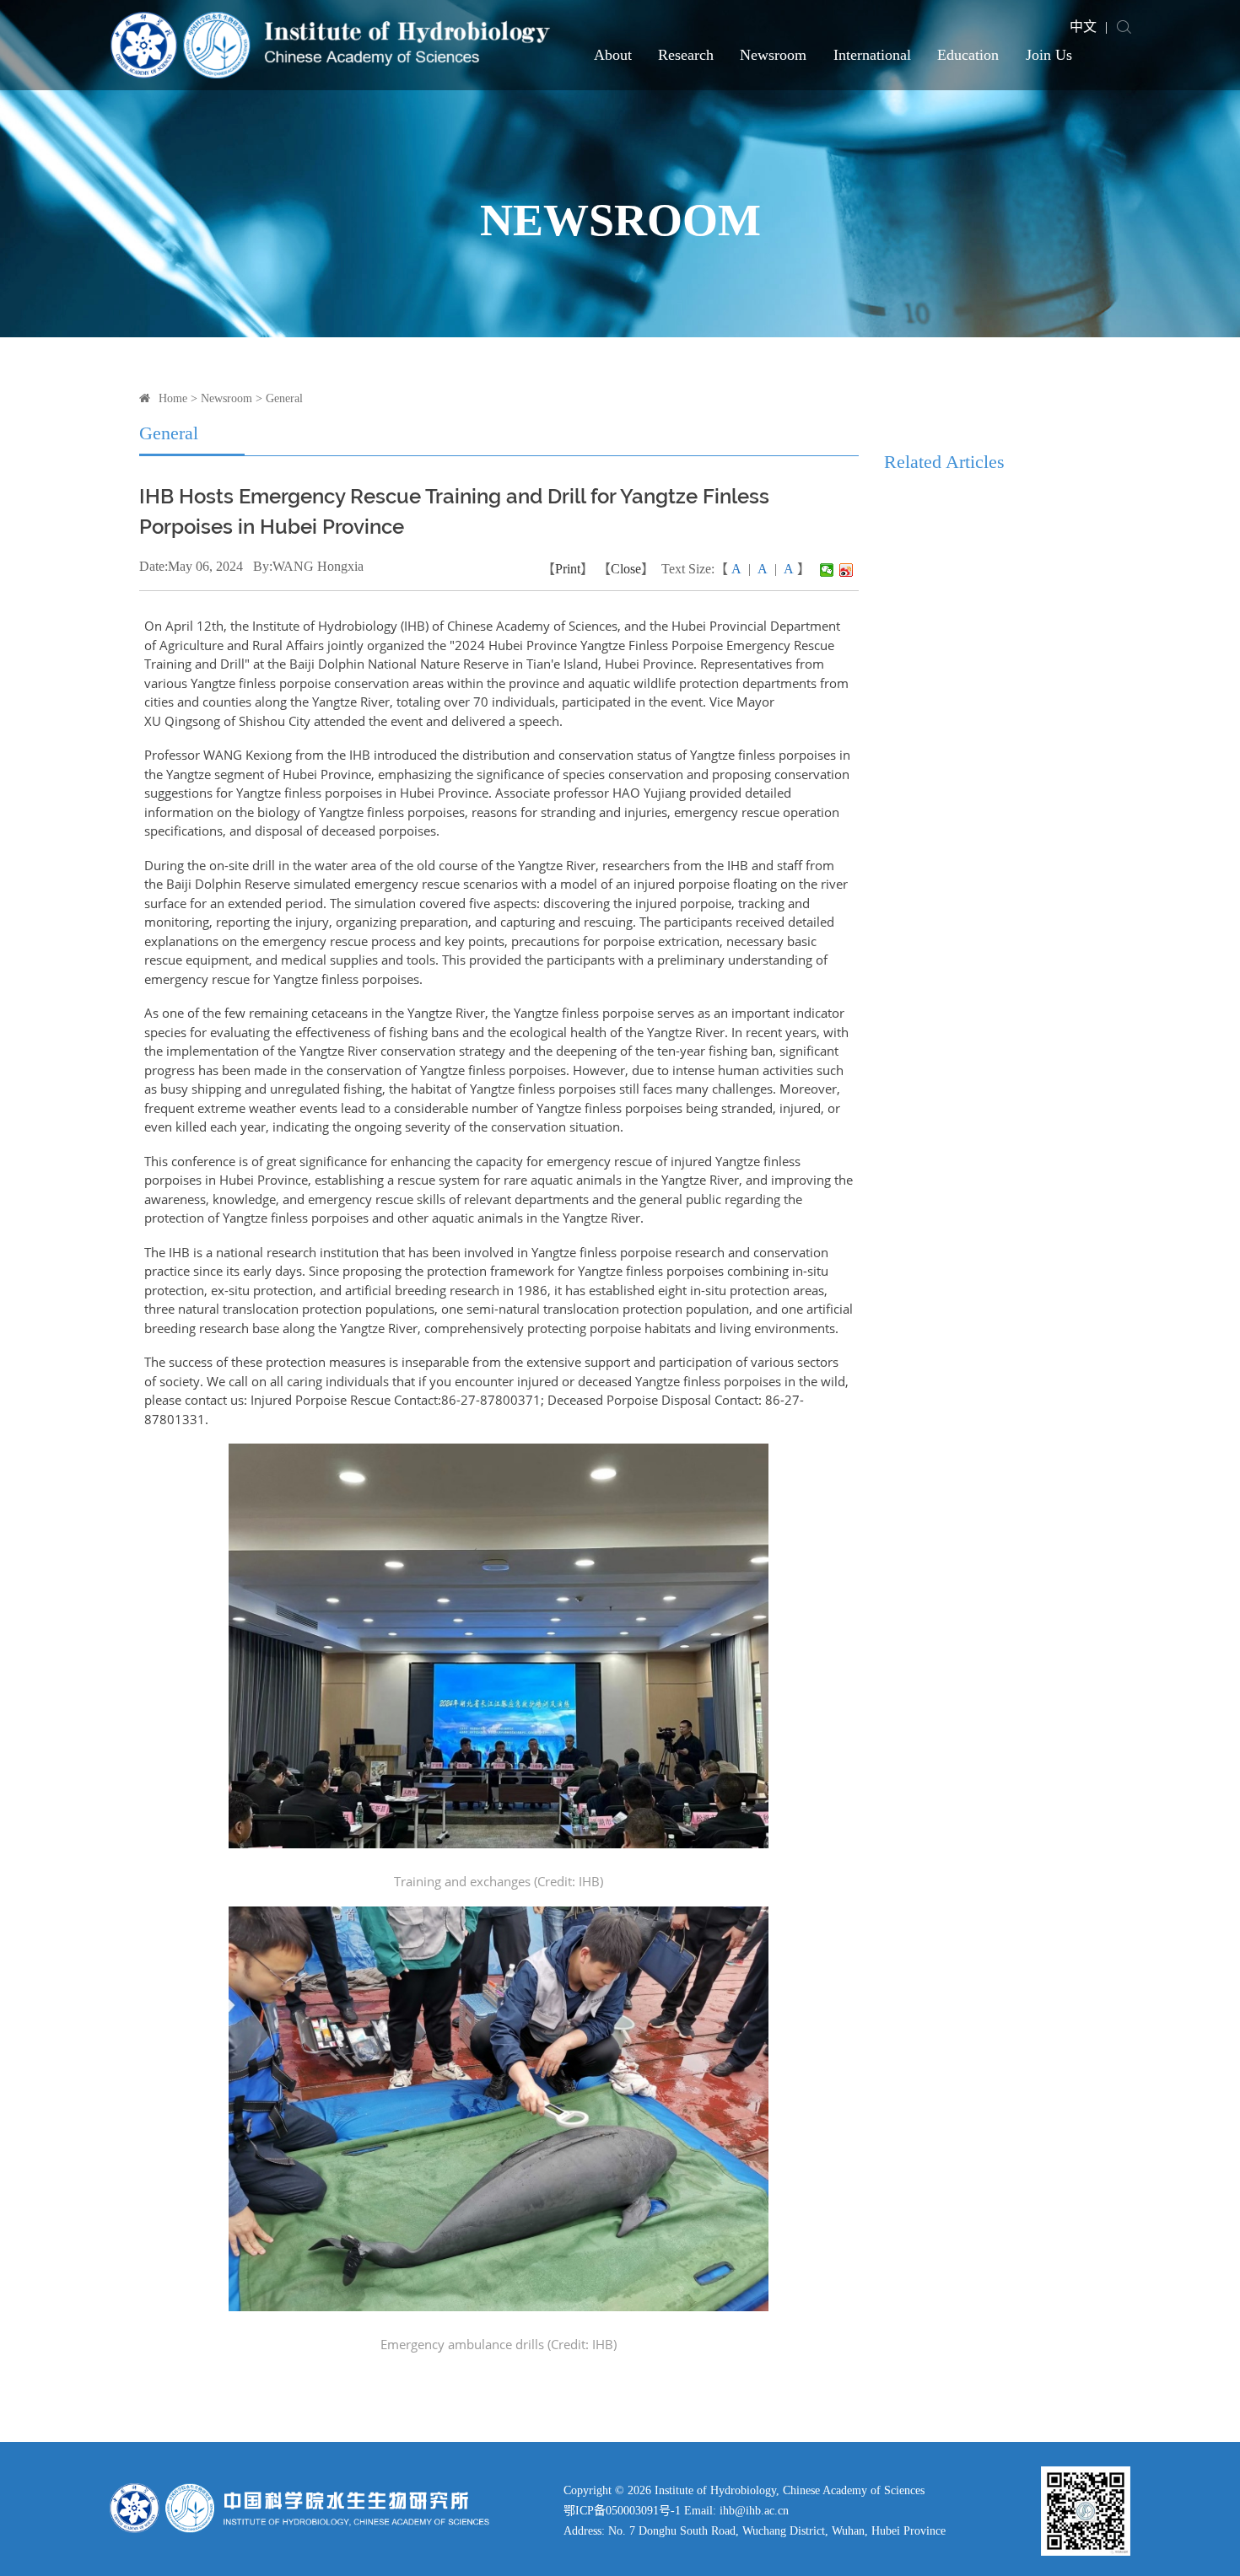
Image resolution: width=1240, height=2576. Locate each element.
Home (173, 398)
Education (968, 55)
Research (686, 55)
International (872, 55)
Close (626, 569)
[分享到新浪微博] (846, 570)
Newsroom (773, 55)
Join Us (1049, 55)
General (284, 398)
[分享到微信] (827, 570)
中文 (1083, 27)
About (613, 55)
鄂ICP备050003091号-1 (622, 2511)
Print (568, 569)
